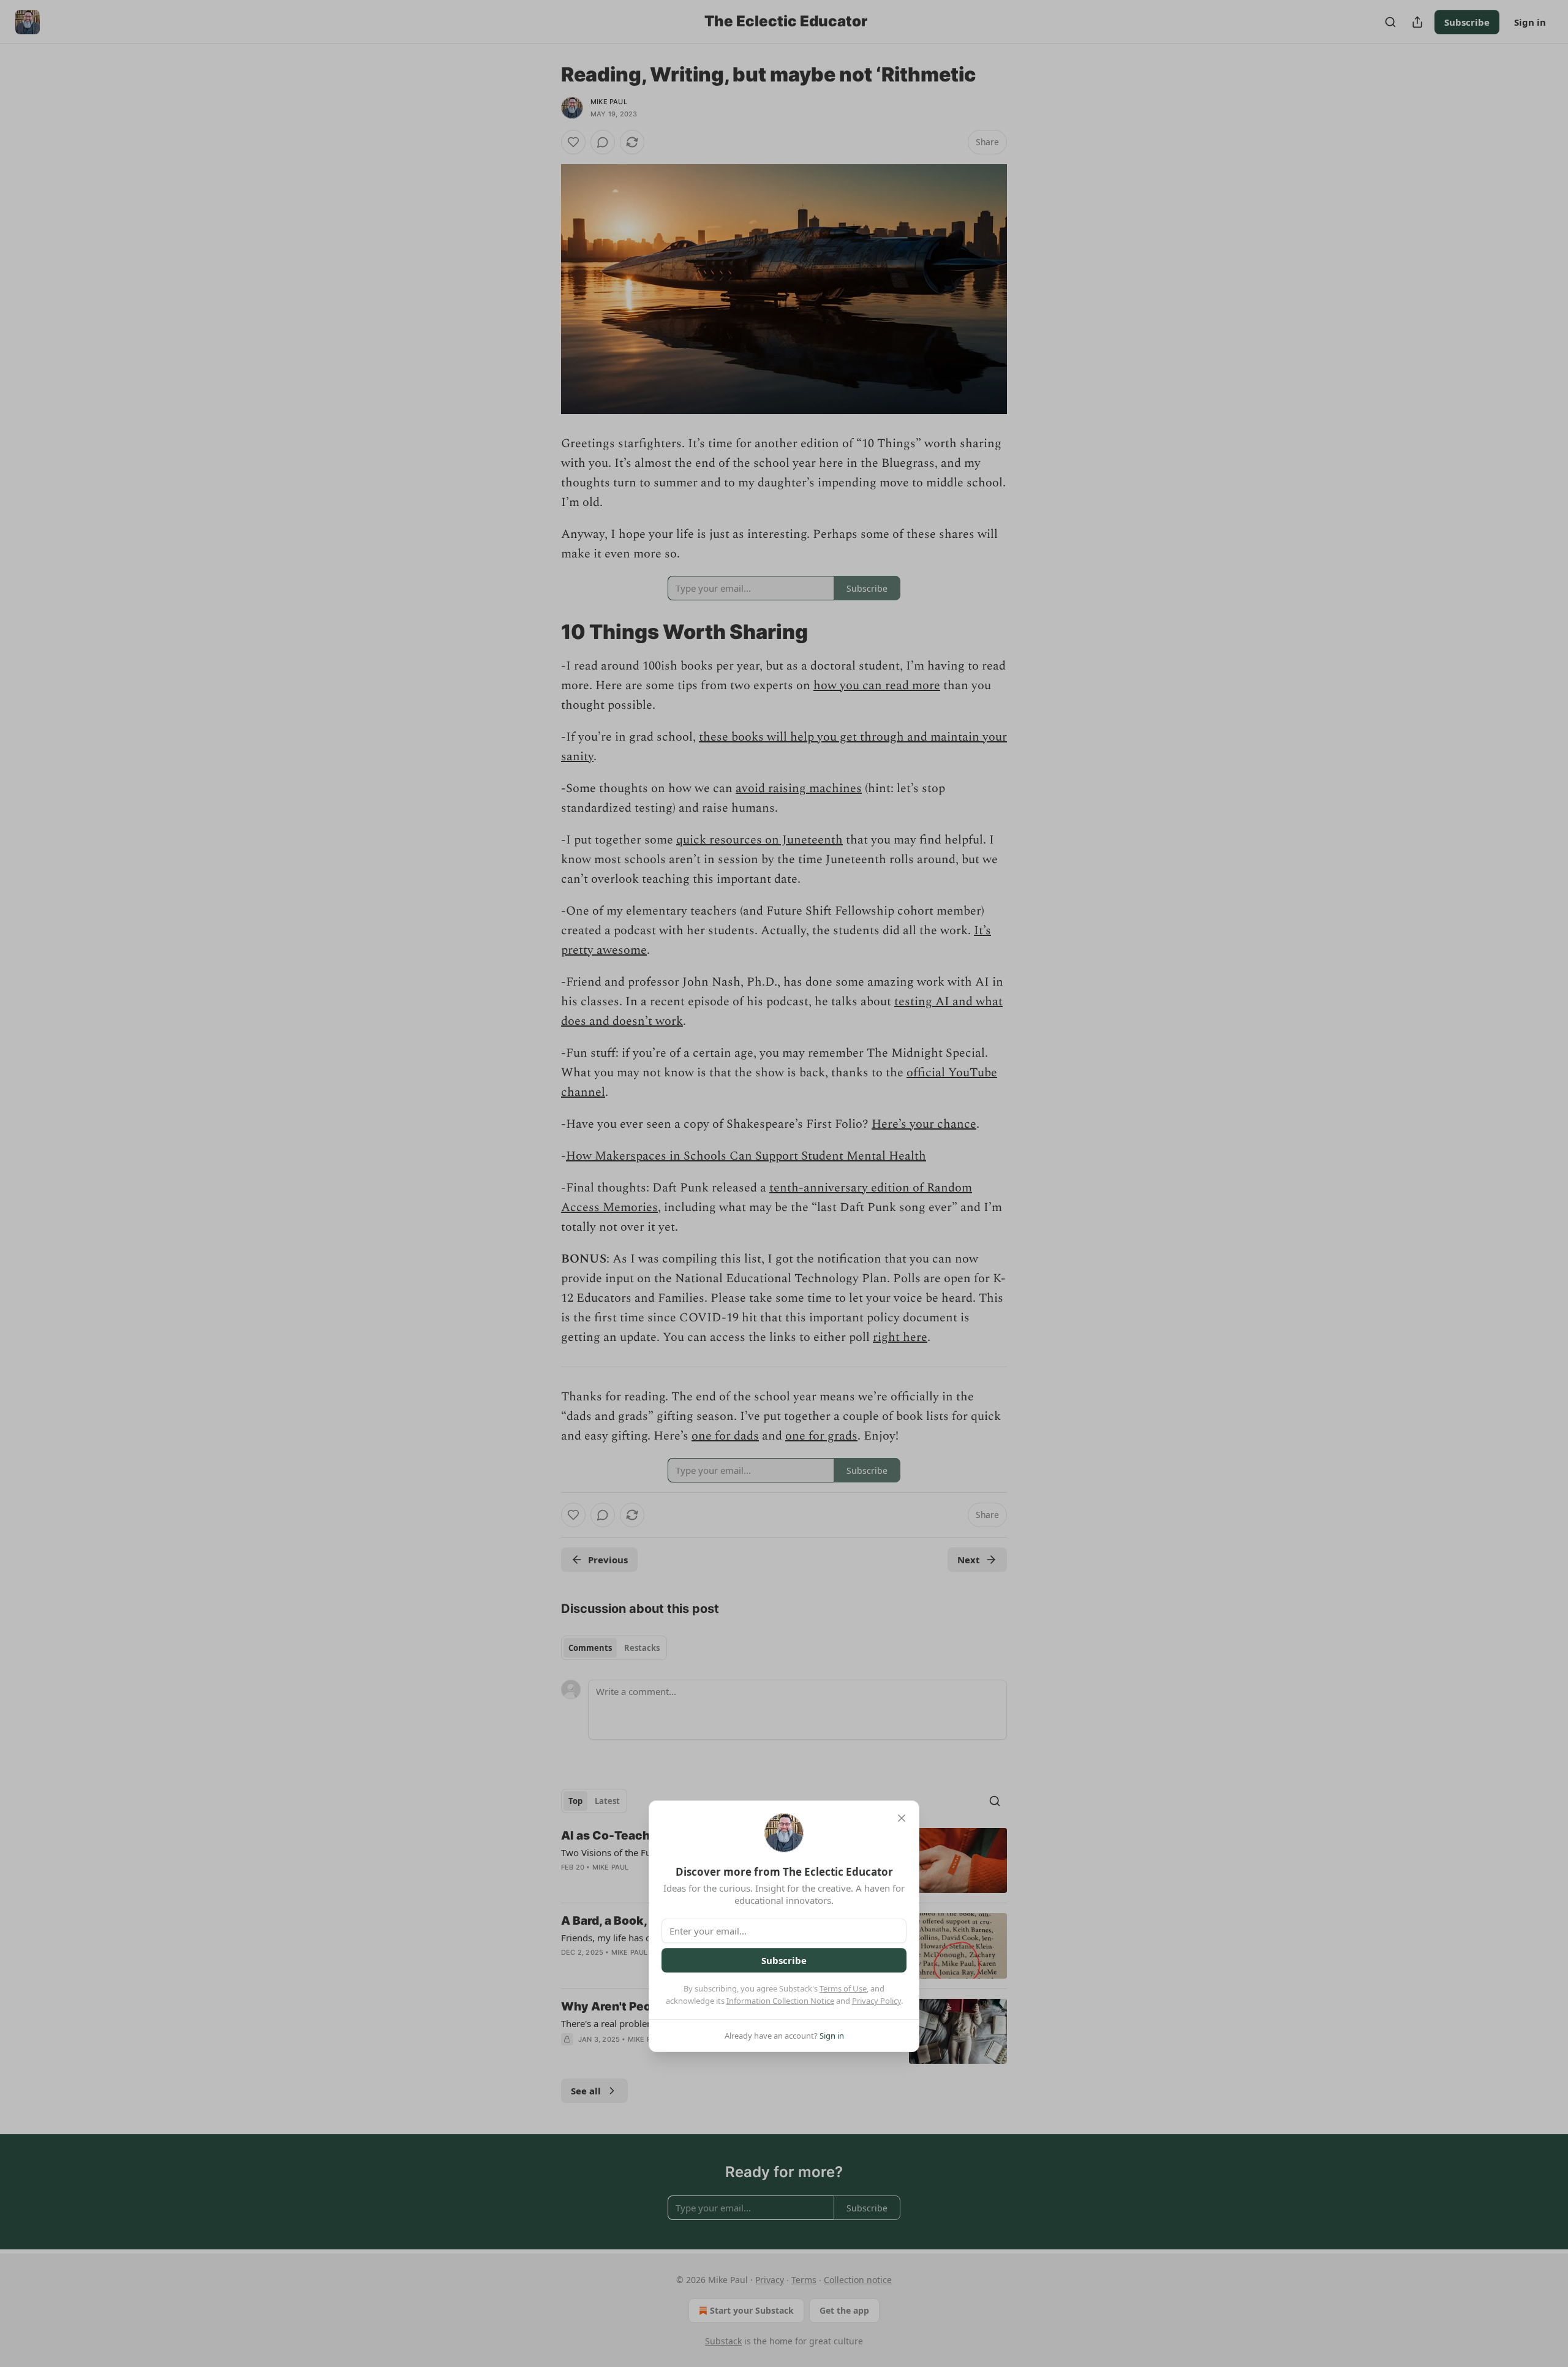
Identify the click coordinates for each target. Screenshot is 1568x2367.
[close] (902, 1818)
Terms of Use (843, 1988)
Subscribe (784, 1960)
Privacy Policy (876, 2001)
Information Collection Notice (780, 2001)
